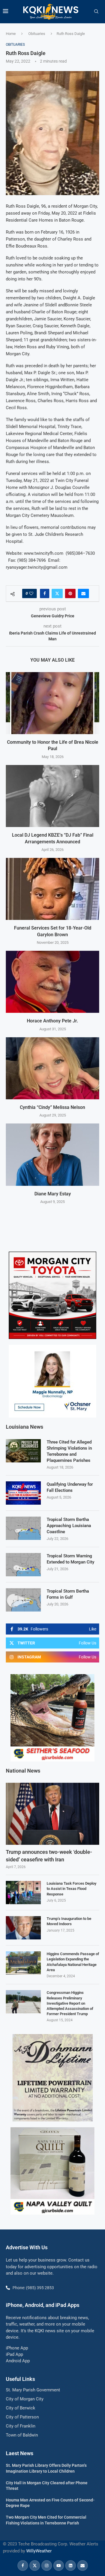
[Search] (96, 12)
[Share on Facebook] (45, 593)
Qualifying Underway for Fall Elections (70, 1487)
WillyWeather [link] (39, 2551)
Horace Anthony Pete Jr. (52, 1021)
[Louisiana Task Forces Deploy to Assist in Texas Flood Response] (23, 1893)
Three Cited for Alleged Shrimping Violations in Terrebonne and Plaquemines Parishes (69, 1451)
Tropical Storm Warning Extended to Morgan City (70, 1559)
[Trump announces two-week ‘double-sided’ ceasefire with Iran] (52, 1814)
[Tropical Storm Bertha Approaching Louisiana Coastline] (23, 1528)
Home (11, 34)
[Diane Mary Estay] (52, 1154)
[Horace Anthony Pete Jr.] (52, 982)
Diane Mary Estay (53, 1194)
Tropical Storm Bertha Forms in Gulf (68, 1594)
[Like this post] (31, 593)
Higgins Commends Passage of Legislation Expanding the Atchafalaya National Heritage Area (73, 1962)
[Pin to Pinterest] (70, 593)
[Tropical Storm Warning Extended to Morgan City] (23, 1565)
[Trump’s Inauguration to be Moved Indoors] (23, 1928)
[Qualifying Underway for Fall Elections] (23, 1493)
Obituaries (37, 34)
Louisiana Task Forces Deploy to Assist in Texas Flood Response (71, 1889)
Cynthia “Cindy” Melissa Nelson (52, 1107)
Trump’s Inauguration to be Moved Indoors (69, 1921)
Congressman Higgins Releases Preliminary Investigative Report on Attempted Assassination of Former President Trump (70, 2003)
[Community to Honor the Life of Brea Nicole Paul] (52, 703)
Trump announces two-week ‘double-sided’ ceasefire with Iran (49, 1856)
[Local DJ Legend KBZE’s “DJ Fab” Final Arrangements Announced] (52, 796)
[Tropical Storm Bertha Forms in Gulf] (23, 1600)
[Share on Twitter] (57, 593)
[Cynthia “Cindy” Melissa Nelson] (52, 1068)
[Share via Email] (83, 593)
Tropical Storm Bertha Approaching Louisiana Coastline (69, 1526)
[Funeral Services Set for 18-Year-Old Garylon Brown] (52, 889)
